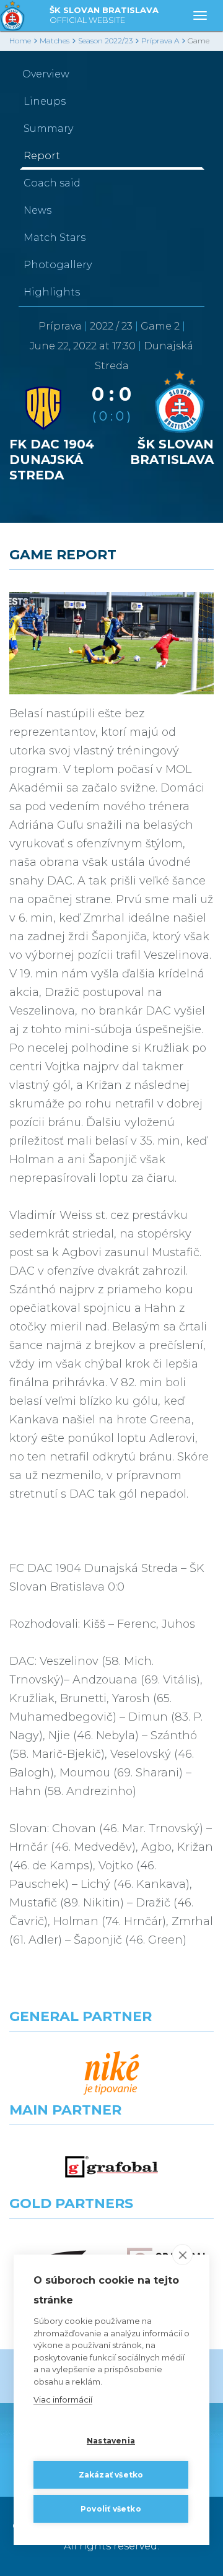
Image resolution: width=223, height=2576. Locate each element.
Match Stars (55, 238)
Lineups (45, 101)
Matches (55, 41)
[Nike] (111, 2073)
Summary (48, 129)
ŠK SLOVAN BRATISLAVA (104, 15)
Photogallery (58, 265)
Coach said (52, 183)
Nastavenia (111, 2441)
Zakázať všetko (111, 2475)
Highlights (52, 292)
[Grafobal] (111, 2167)
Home (20, 41)
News (37, 210)
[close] (182, 2255)
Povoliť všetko (111, 2509)
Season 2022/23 (105, 41)
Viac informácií (63, 2399)
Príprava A (160, 41)
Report (42, 156)
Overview (46, 74)
